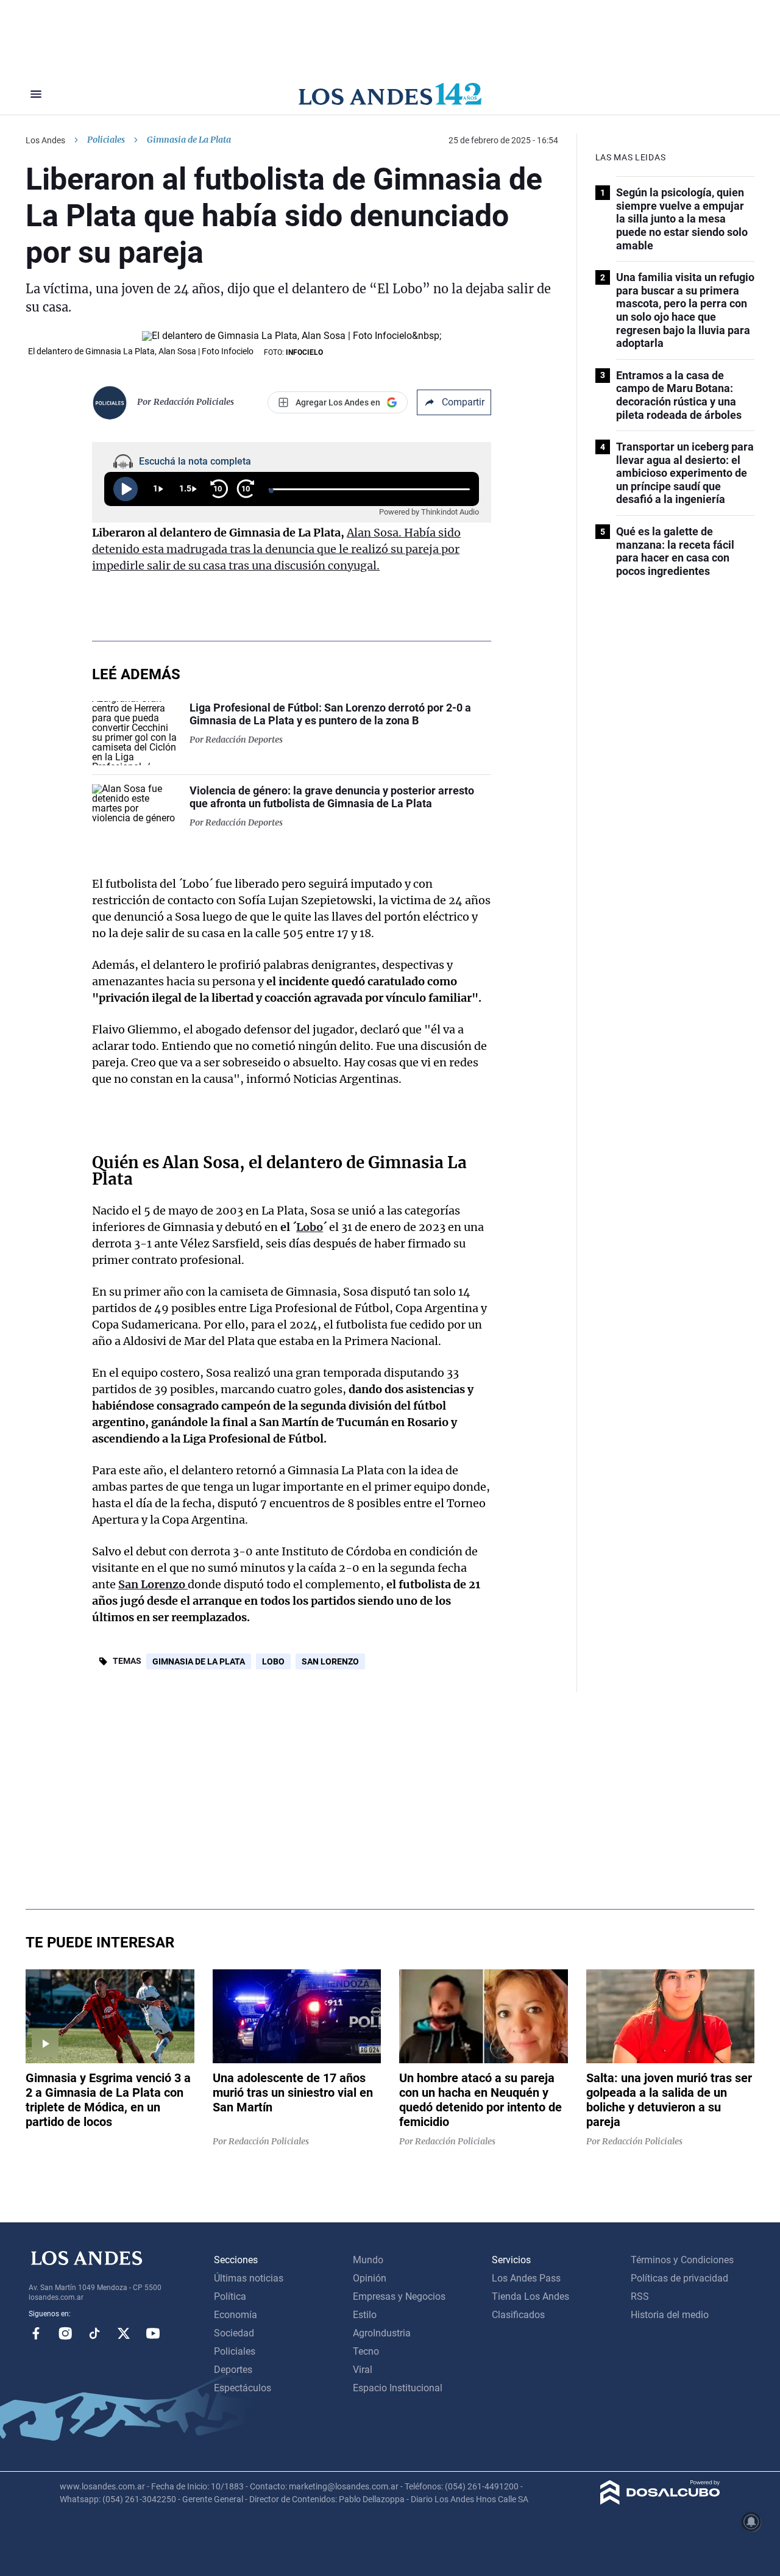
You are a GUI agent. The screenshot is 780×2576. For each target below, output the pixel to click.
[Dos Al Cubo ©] (660, 2501)
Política (230, 2296)
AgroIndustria (382, 2333)
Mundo (368, 2260)
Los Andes (45, 140)
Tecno (366, 2351)
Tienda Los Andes (530, 2296)
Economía (236, 2315)
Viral (363, 2370)
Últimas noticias (249, 2278)
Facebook (36, 2333)
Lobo (310, 1227)
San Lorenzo (153, 1584)
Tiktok (94, 2333)
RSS (640, 2296)
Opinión (370, 2278)
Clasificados (518, 2315)
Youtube (153, 2333)
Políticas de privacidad (679, 2278)
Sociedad (234, 2333)
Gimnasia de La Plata (199, 1661)
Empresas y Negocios (399, 2296)
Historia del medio (670, 2315)
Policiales (106, 140)
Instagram (65, 2333)
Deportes (233, 2370)
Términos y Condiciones (682, 2260)
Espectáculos (243, 2388)
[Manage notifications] (751, 2522)
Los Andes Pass (526, 2278)
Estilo (365, 2315)
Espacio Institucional (398, 2388)
